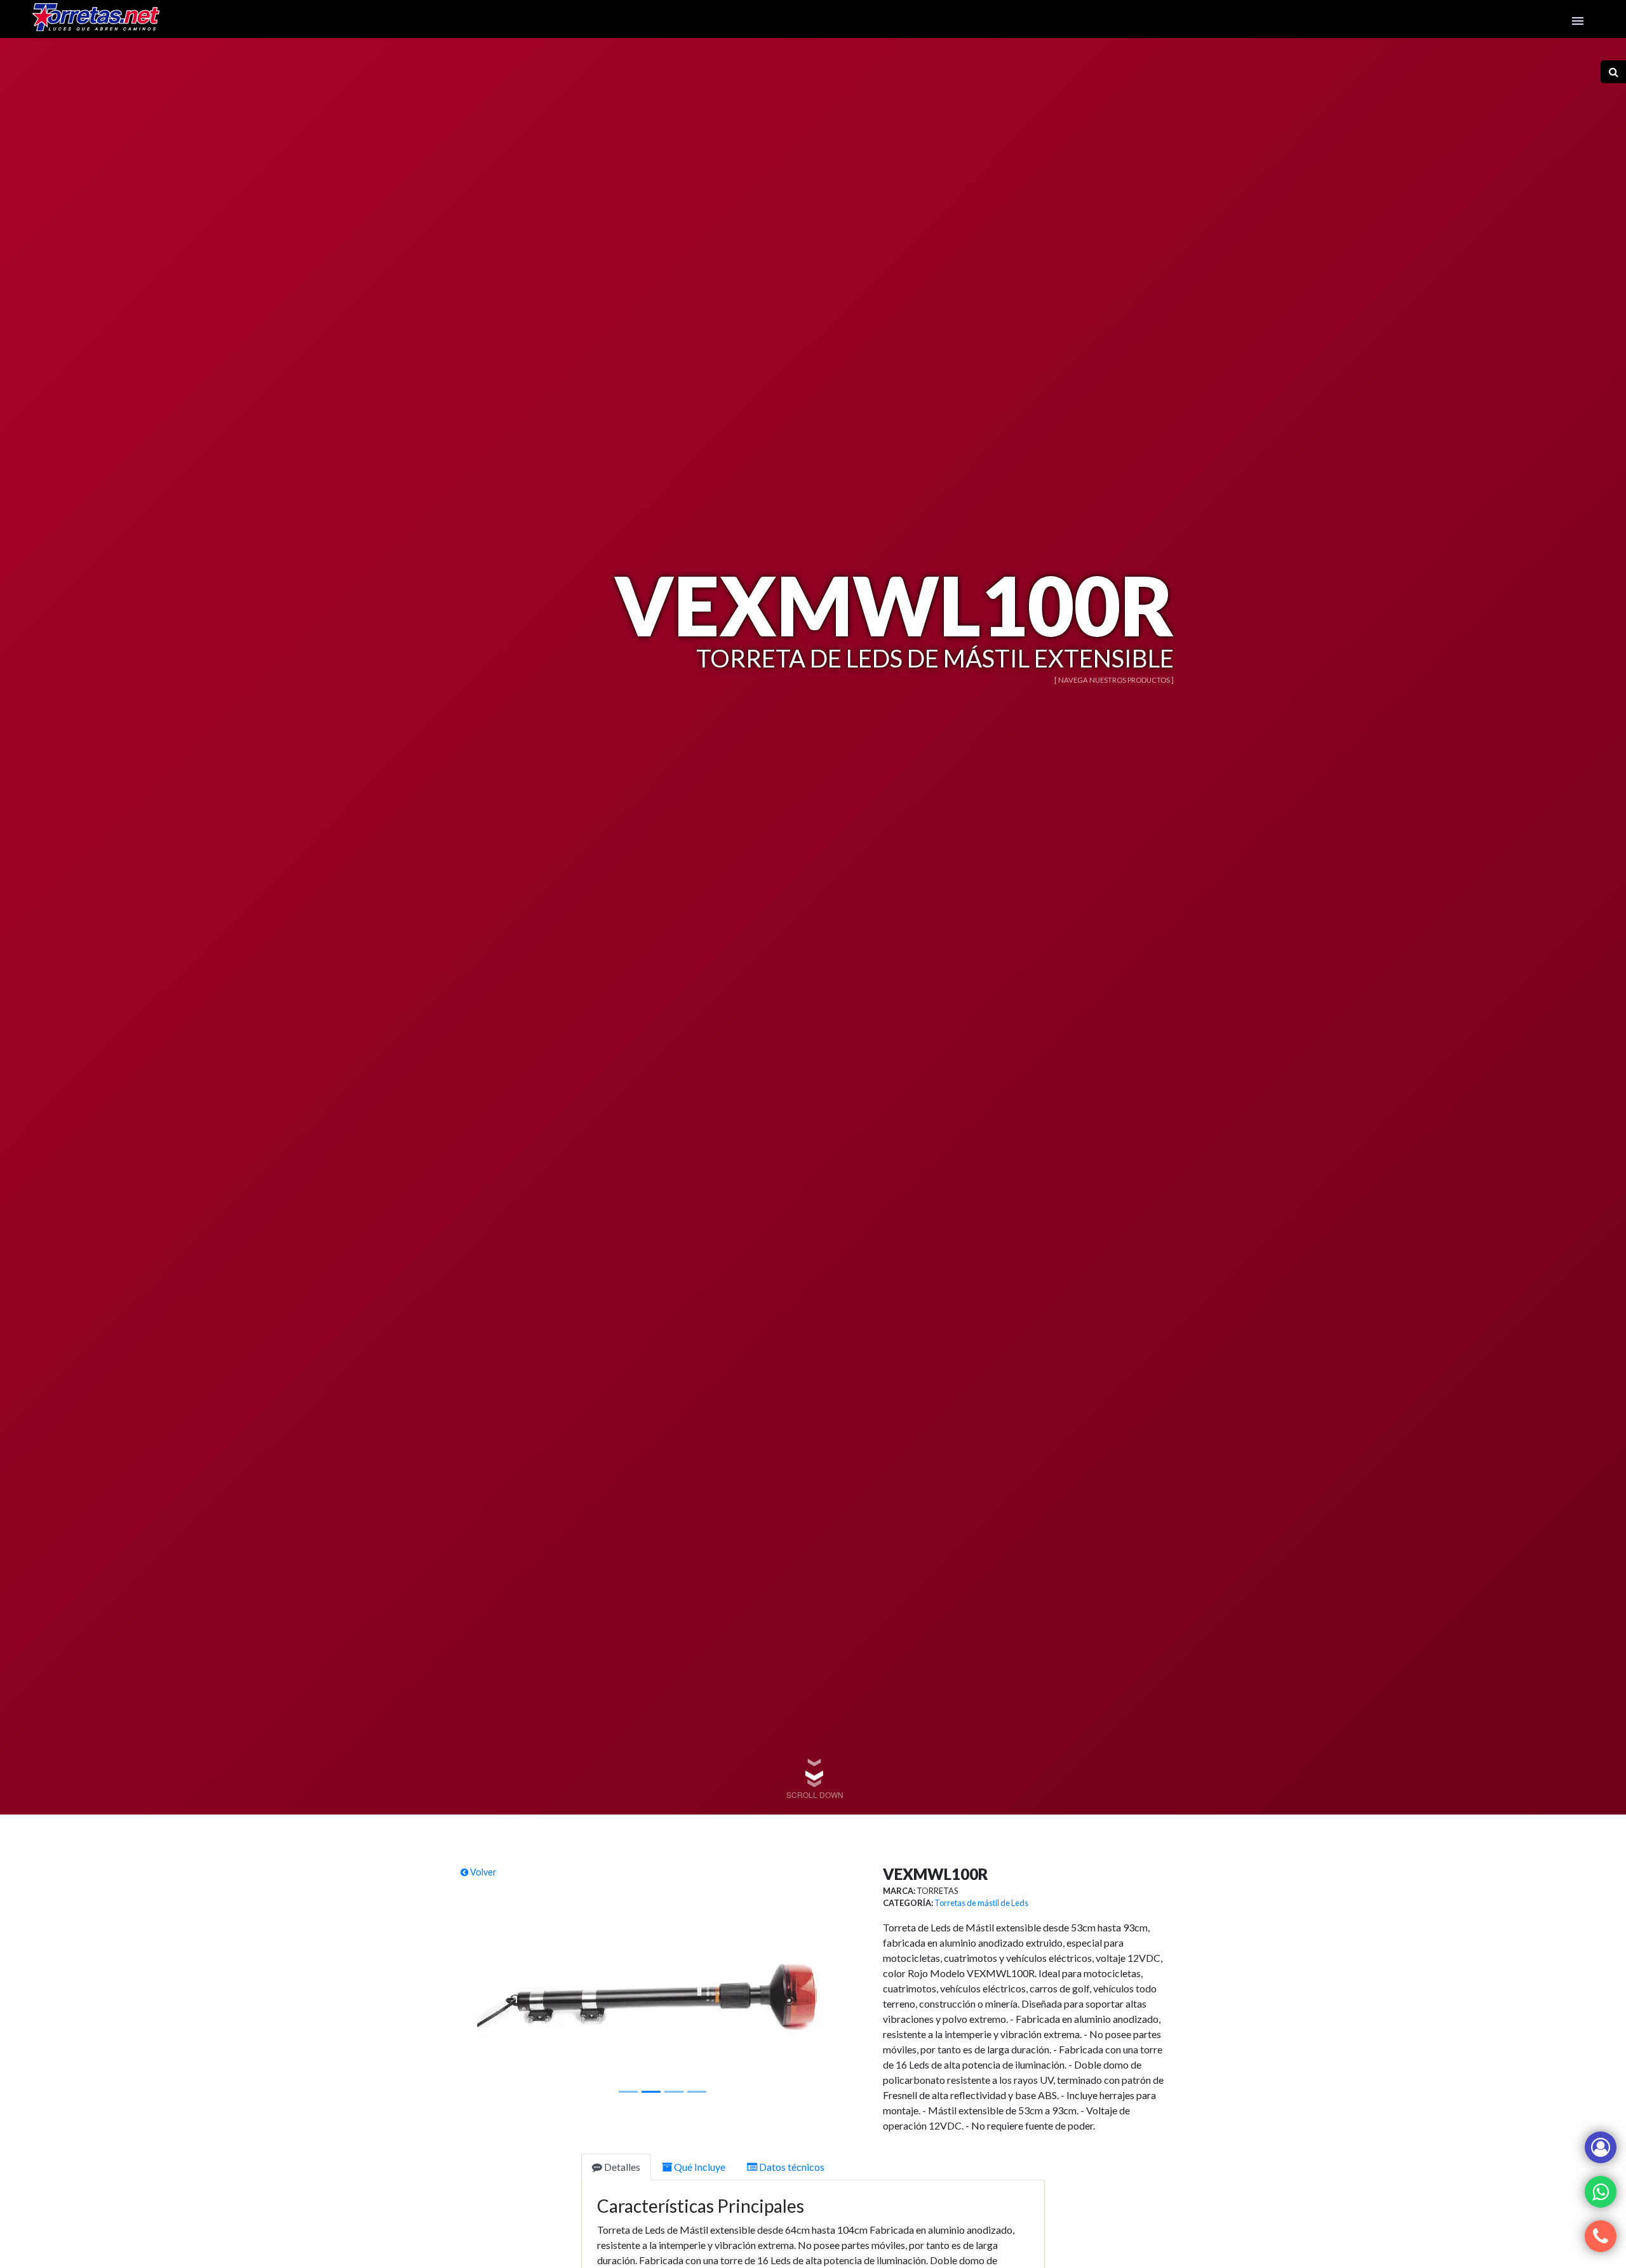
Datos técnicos (791, 2167)
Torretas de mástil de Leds (981, 1903)
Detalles (621, 2167)
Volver (482, 1872)
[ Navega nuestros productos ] (1114, 680)
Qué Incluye (699, 2167)
